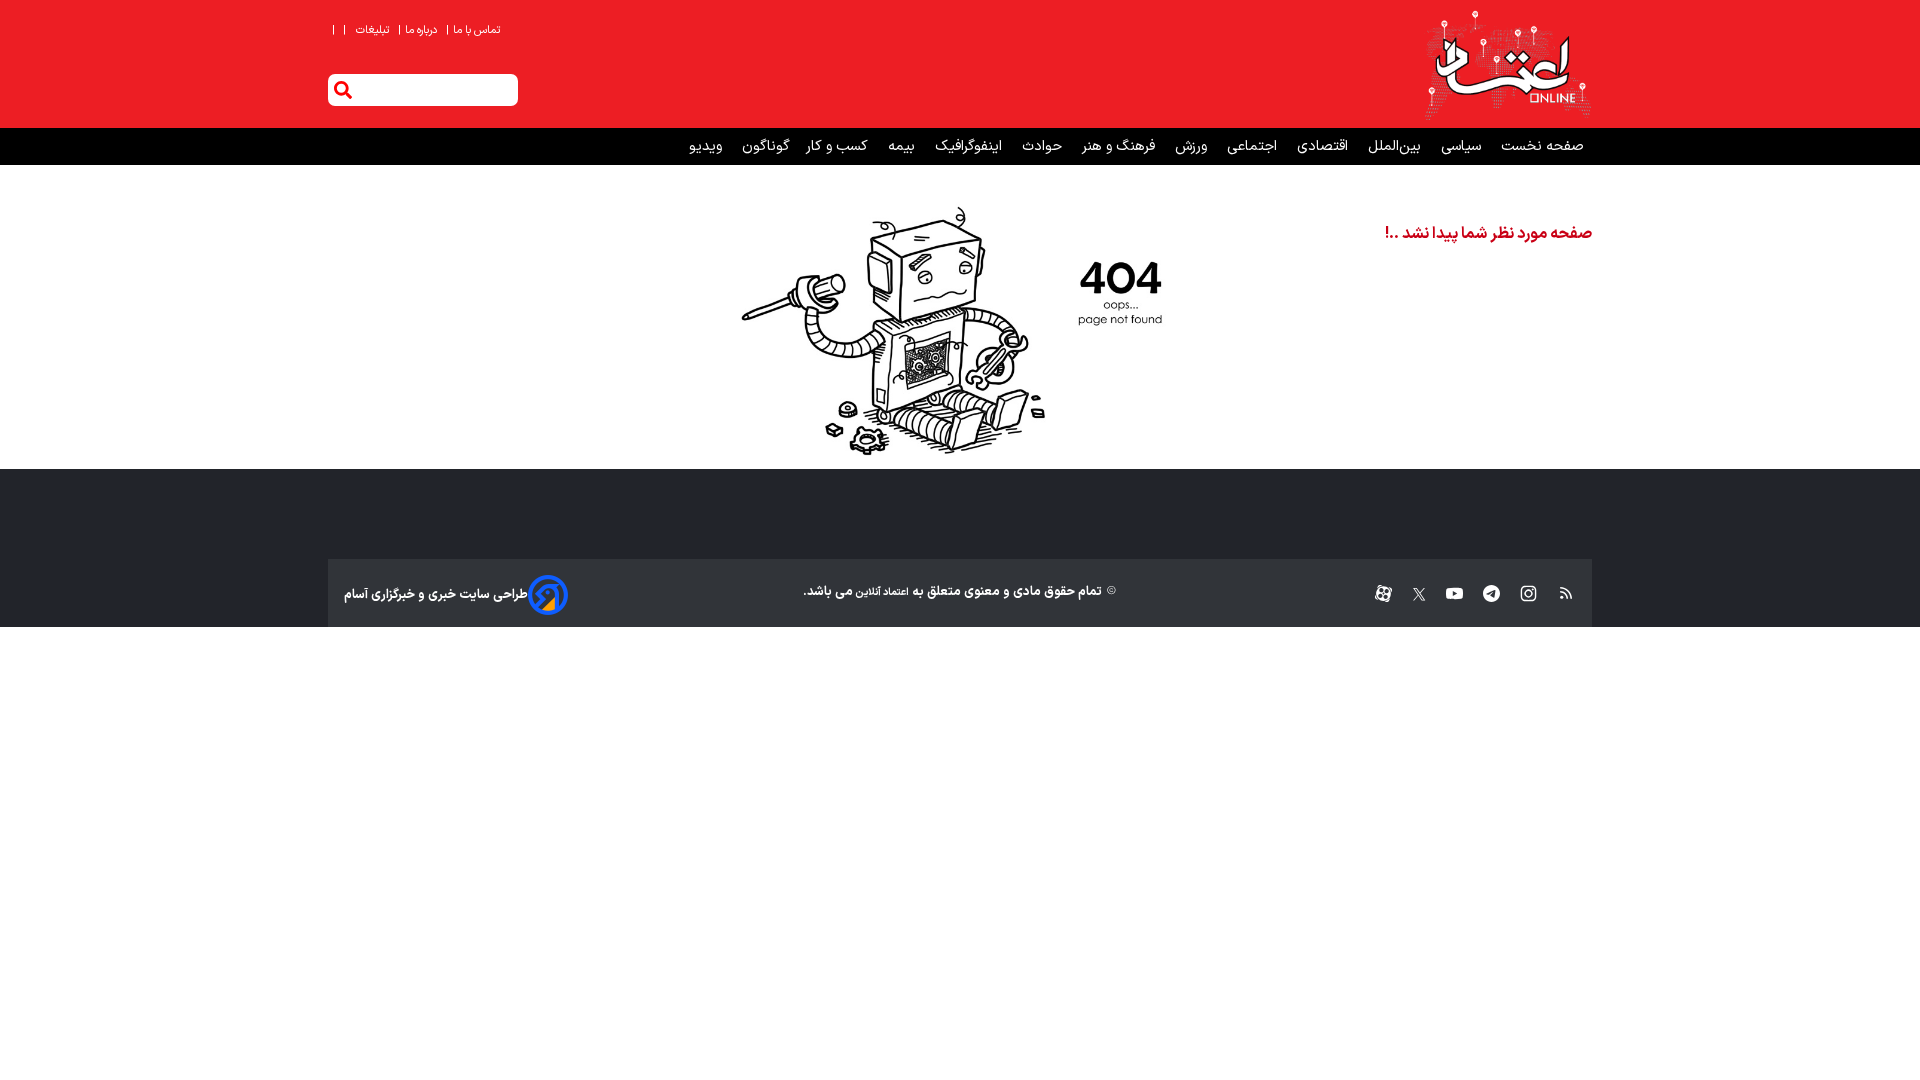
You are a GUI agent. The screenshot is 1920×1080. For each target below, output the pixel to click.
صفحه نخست (1542, 146)
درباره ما (419, 30)
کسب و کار (839, 146)
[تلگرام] (1481, 594)
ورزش (1193, 146)
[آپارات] (1375, 594)
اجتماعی (1254, 146)
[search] (343, 90)
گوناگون (766, 146)
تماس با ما (474, 30)
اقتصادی (1324, 146)
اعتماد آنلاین (881, 592)
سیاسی (1463, 146)
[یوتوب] (1444, 594)
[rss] (1556, 594)
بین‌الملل (1396, 146)
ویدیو (707, 146)
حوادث (1044, 146)
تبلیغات (374, 30)
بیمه (903, 146)
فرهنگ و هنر (1120, 146)
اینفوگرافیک (970, 146)
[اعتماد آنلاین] (1507, 64)
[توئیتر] (1409, 594)
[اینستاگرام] (1518, 594)
